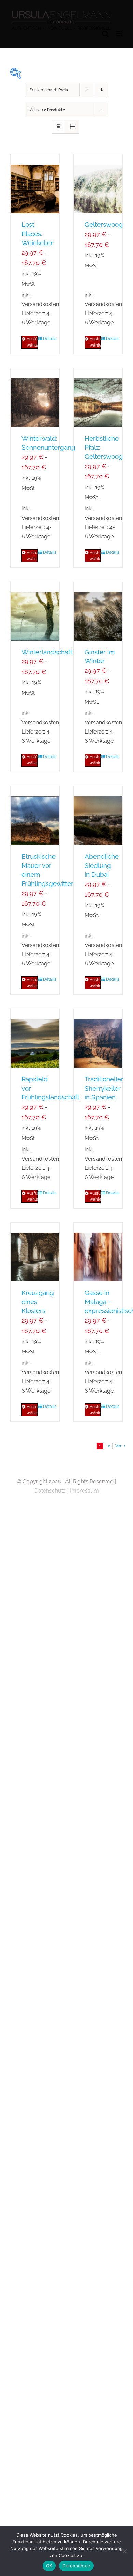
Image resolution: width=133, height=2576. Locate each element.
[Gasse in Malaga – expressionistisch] (98, 1252)
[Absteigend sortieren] (102, 90)
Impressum (84, 1491)
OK (49, 2566)
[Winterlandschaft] (35, 611)
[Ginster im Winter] (98, 611)
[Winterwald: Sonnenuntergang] (35, 398)
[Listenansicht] (72, 127)
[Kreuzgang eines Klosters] (35, 1252)
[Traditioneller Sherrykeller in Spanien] (98, 1038)
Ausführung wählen (32, 342)
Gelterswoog (104, 224)
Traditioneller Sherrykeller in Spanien (104, 1088)
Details (49, 339)
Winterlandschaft (47, 652)
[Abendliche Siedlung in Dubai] (98, 816)
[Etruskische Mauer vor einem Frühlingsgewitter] (35, 816)
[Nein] (124, 2551)
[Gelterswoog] (98, 184)
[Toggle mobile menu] (119, 34)
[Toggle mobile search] (105, 34)
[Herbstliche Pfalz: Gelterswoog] (98, 398)
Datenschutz (50, 1491)
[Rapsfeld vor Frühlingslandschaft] (35, 1038)
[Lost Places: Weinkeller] (35, 184)
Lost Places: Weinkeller (37, 234)
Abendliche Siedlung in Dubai (102, 865)
